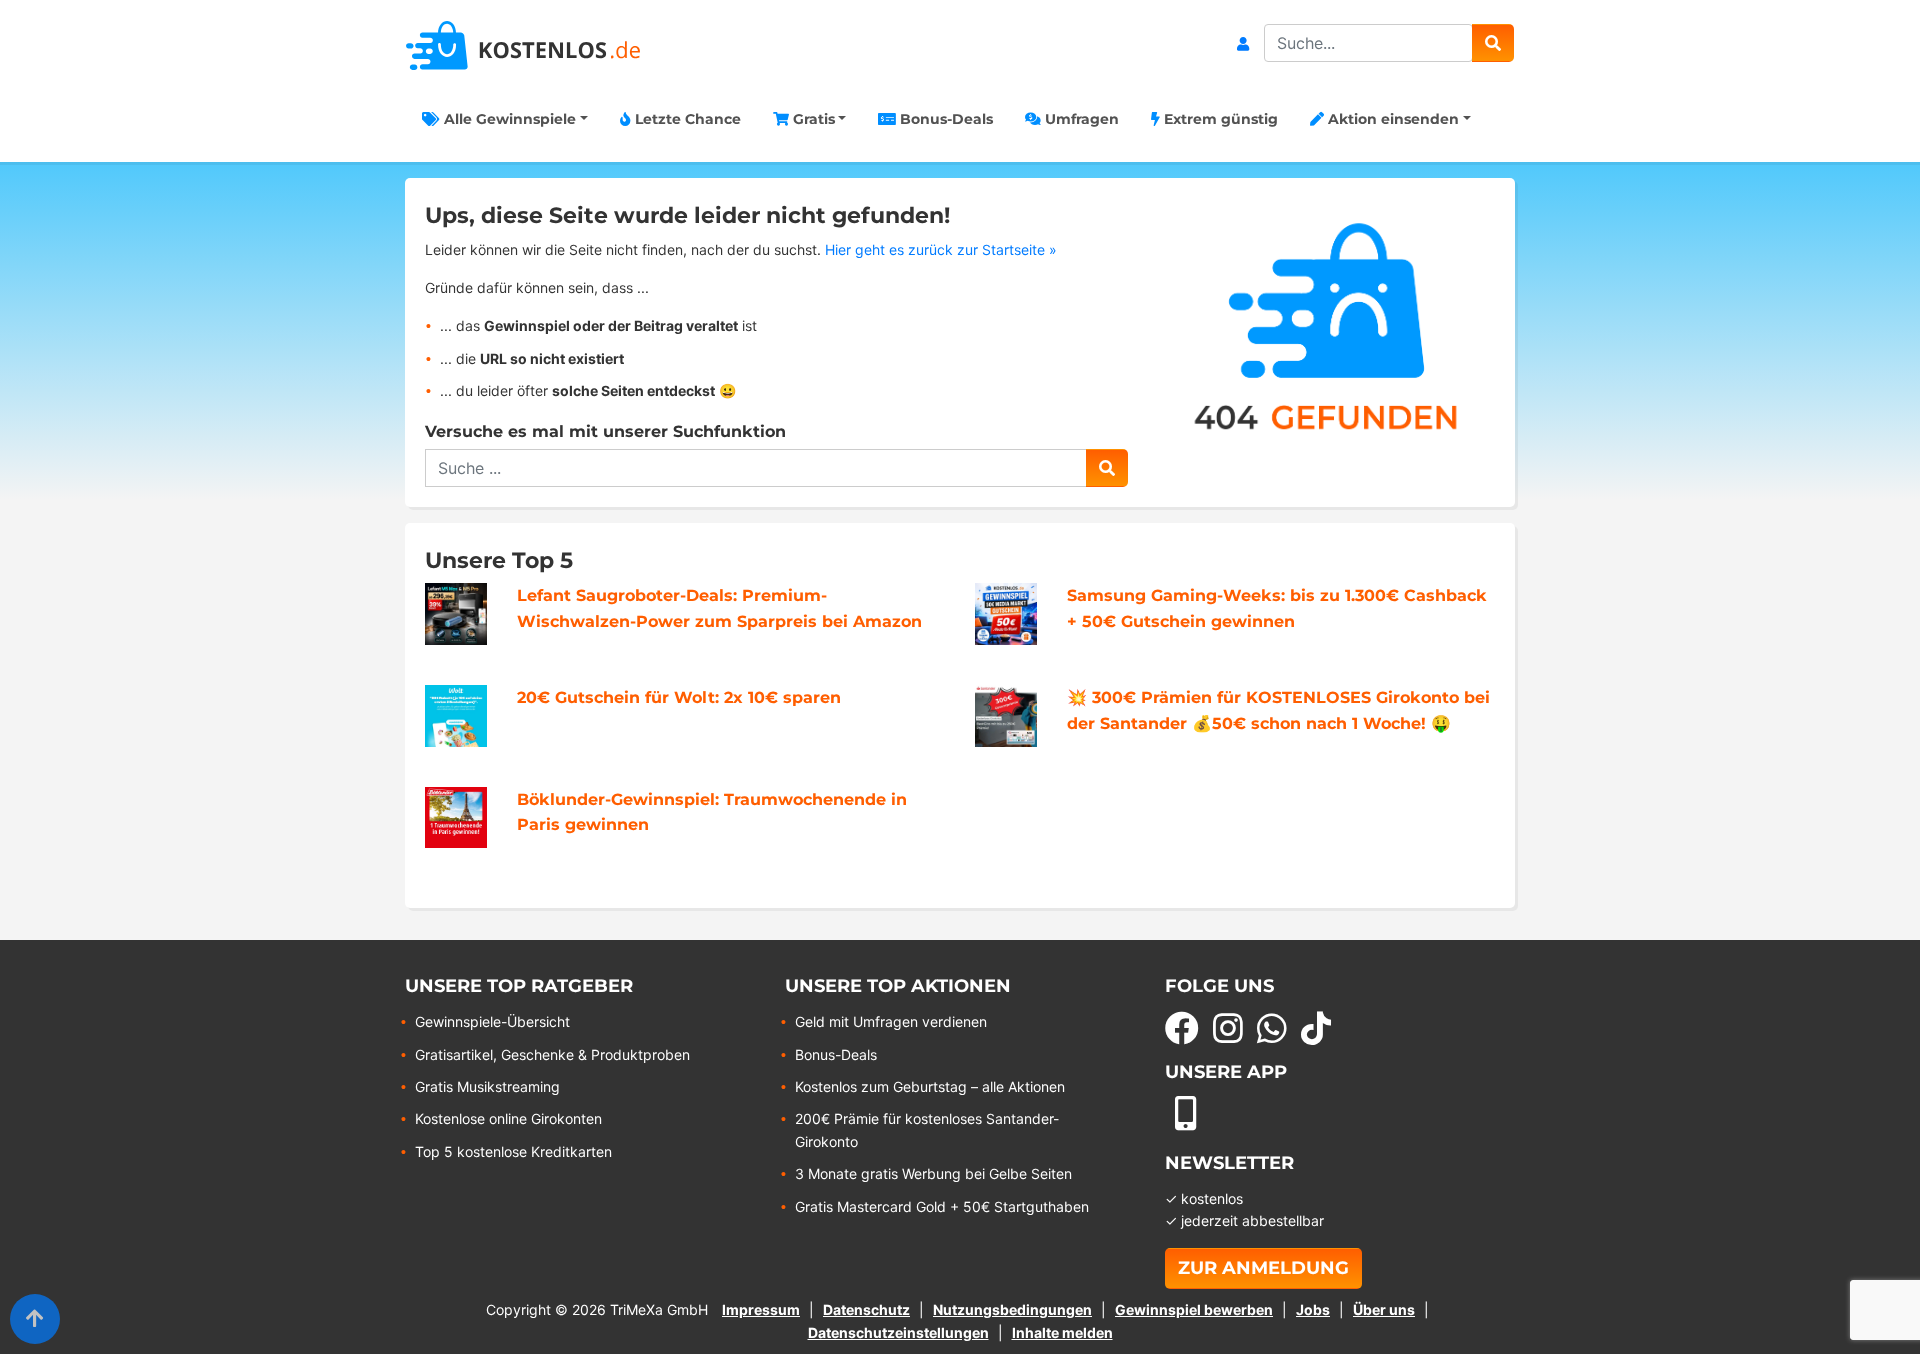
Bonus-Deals (944, 119)
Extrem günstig (1219, 119)
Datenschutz (866, 1309)
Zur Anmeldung (1263, 1268)
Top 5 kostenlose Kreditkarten (513, 1151)
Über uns (1384, 1309)
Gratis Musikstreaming (487, 1086)
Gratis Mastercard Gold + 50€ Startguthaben (942, 1206)
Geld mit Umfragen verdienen (891, 1021)
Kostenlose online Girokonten (508, 1118)
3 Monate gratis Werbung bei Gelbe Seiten (933, 1173)
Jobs (1313, 1309)
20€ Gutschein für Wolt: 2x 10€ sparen (679, 697)
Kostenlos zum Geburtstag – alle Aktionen (930, 1086)
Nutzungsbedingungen (1012, 1309)
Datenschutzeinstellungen (898, 1332)
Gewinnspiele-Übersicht (492, 1021)
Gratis (812, 119)
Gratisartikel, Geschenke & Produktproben (552, 1054)
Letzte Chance (686, 119)
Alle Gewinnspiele (508, 119)
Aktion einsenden (1391, 119)
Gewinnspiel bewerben (1194, 1309)
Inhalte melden (1062, 1332)
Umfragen (1080, 119)
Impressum (761, 1309)
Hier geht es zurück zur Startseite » (941, 249)
